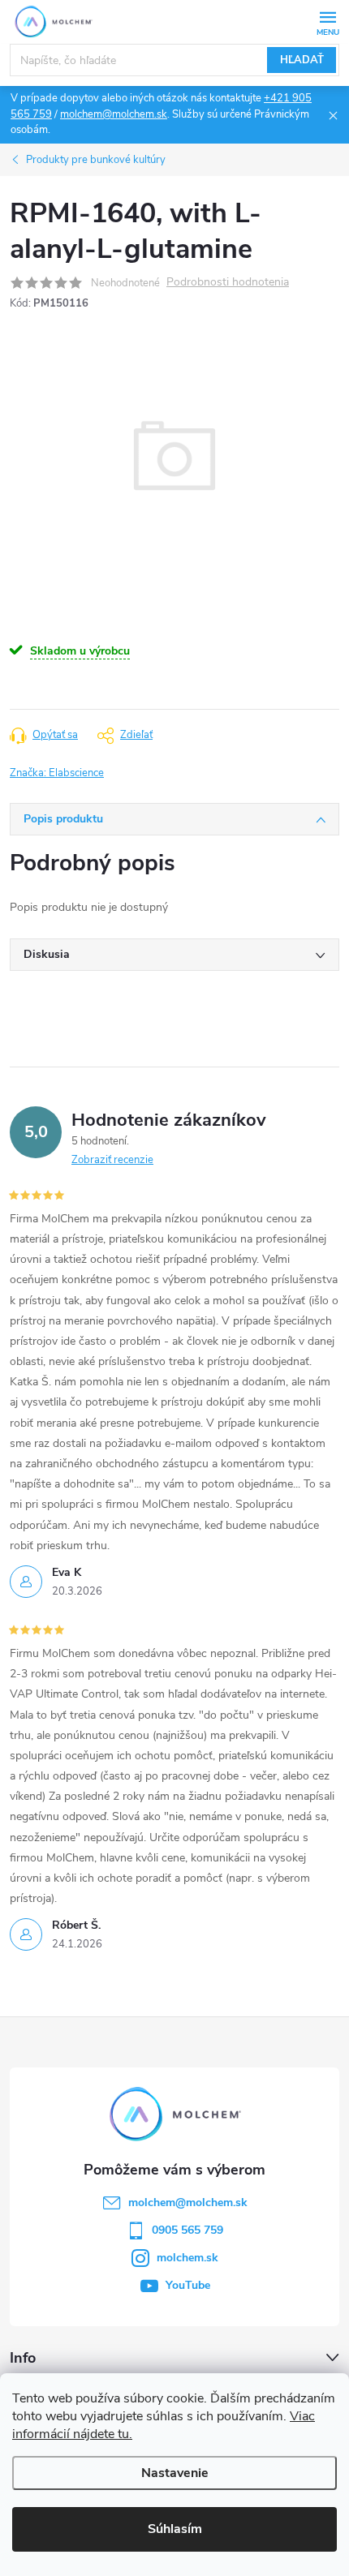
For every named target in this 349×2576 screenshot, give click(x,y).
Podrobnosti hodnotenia (228, 283)
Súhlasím (175, 2529)
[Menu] (327, 21)
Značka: (57, 773)
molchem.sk (187, 2258)
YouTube (188, 2285)
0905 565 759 (187, 2230)
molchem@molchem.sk (114, 114)
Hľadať (302, 60)
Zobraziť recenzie (112, 1160)
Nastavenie (175, 2473)
